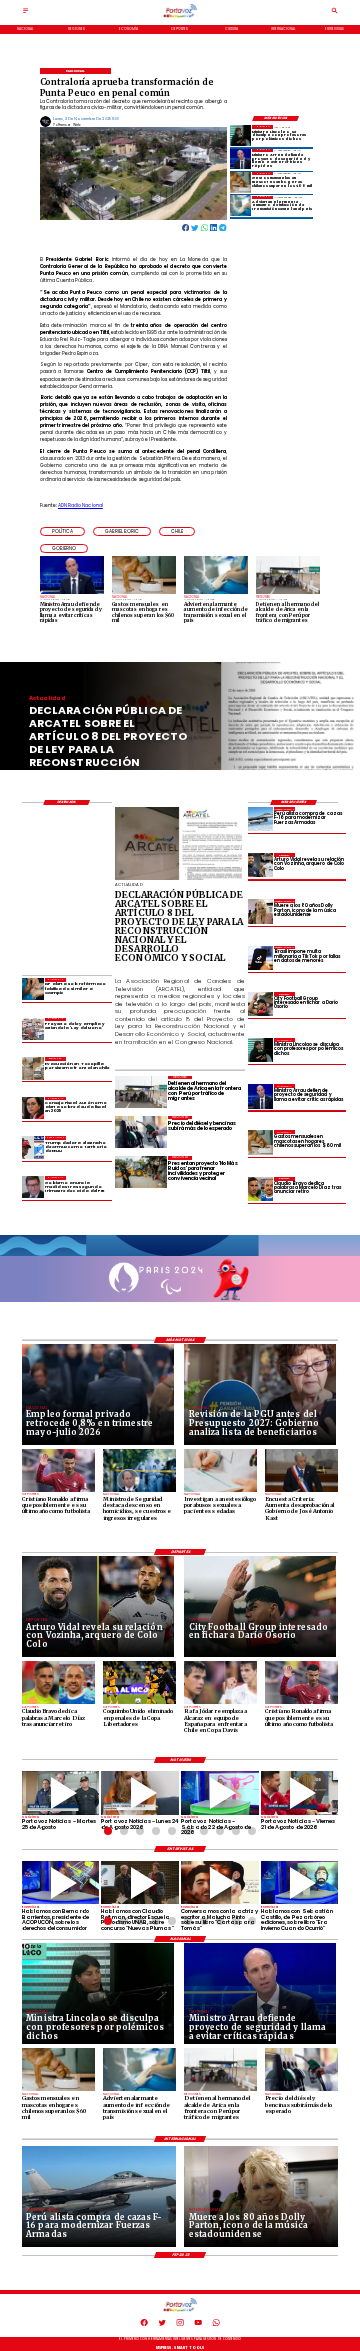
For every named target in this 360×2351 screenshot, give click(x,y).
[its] (240, 206)
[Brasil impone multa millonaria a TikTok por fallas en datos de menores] (260, 958)
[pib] (33, 1187)
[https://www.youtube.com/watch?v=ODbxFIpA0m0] (61, 1883)
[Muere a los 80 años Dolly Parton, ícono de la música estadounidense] (260, 911)
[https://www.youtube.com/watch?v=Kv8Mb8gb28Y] (220, 1793)
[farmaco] (33, 989)
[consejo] (33, 1108)
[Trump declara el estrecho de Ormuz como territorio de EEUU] (33, 1147)
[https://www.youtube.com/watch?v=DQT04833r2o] (140, 1793)
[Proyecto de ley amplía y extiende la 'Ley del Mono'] (33, 1029)
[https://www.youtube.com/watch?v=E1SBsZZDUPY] (220, 1883)
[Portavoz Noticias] (25, 13)
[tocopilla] (33, 1068)
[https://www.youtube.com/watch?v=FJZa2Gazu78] (140, 1883)
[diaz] (260, 1189)
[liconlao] (240, 135)
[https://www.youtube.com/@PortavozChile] (198, 2325)
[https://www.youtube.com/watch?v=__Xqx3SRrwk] (61, 1793)
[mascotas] (240, 182)
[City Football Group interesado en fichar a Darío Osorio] (260, 1004)
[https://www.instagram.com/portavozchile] (180, 2325)
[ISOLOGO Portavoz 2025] (180, 17)
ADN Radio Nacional (80, 505)
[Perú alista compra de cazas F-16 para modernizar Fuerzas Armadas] (260, 819)
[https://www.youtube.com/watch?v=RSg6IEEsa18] (300, 1793)
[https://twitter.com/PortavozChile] (162, 2325)
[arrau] (240, 159)
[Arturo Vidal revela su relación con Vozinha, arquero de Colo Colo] (260, 865)
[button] (62, 531)
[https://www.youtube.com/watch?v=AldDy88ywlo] (300, 1883)
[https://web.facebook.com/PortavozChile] (144, 2325)
